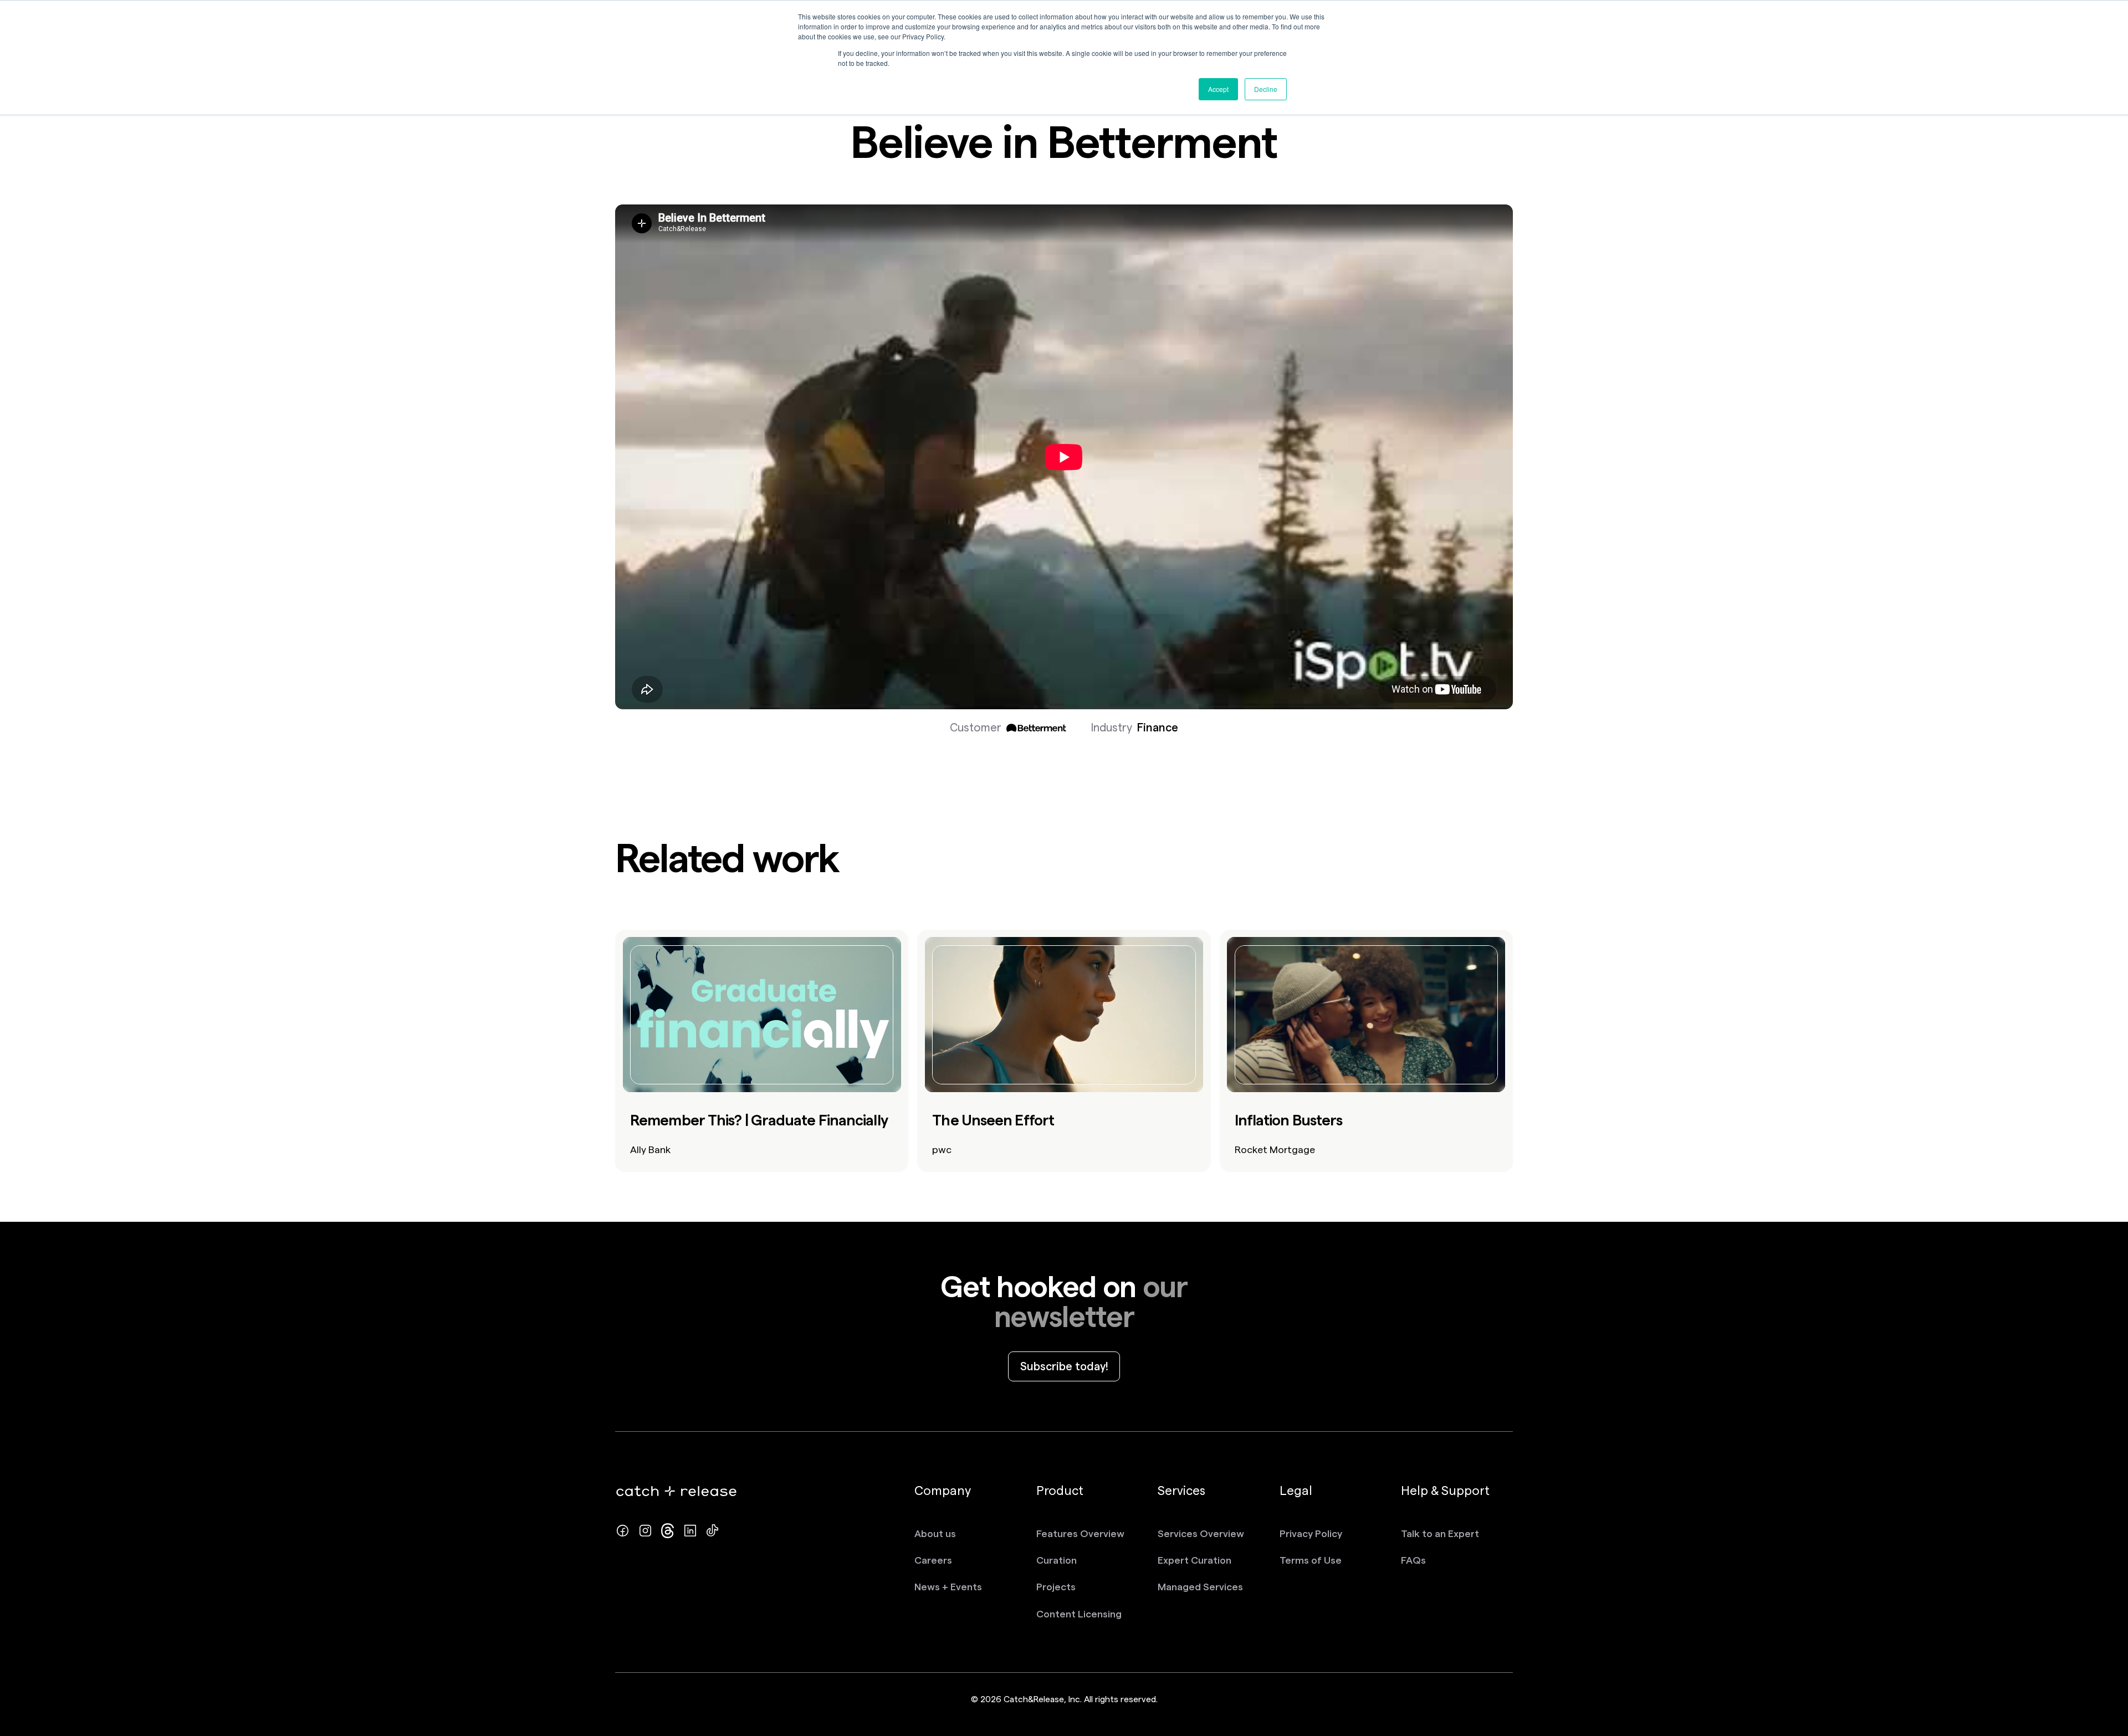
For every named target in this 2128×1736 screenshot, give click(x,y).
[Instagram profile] (645, 1531)
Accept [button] (1218, 89)
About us (935, 1533)
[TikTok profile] (712, 1531)
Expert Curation (1195, 1560)
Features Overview (1080, 1533)
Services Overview (1201, 1533)
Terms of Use (1311, 1560)
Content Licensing (1079, 1614)
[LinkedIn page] (690, 1531)
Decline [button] (1266, 89)
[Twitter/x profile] (667, 1531)
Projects (1056, 1587)
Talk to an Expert (1440, 1533)
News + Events (948, 1587)
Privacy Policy (1311, 1533)
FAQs (1413, 1560)
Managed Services (1200, 1587)
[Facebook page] (623, 1531)
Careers (933, 1560)
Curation (1057, 1560)
